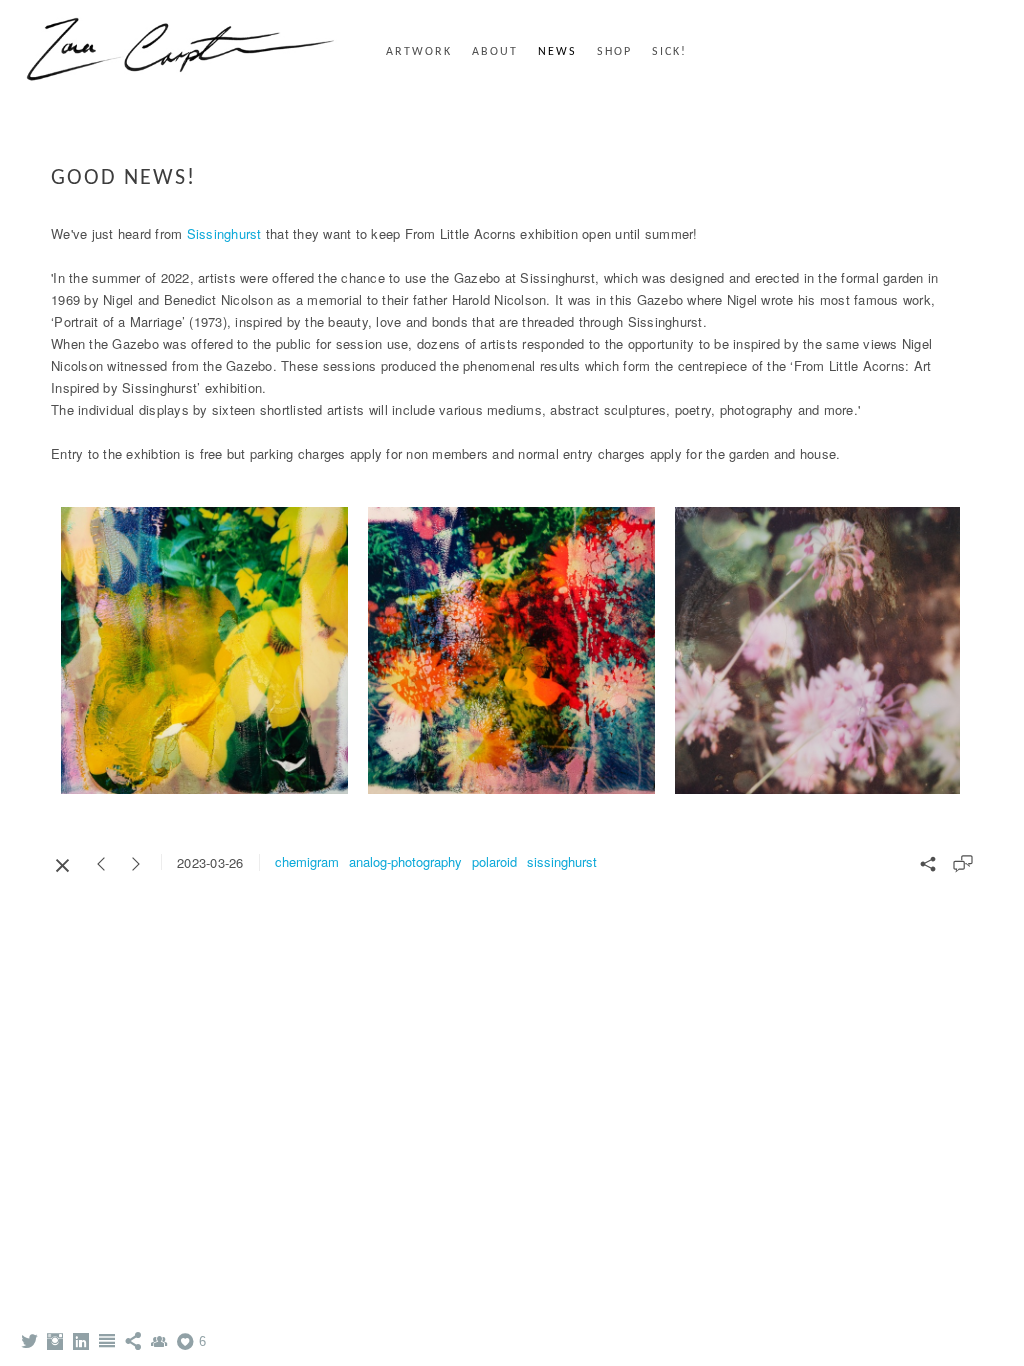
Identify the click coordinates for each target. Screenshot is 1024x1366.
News (557, 52)
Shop (614, 52)
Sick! (669, 52)
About (495, 52)
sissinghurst (562, 861)
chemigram (307, 861)
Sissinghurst (226, 233)
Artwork (419, 52)
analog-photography (405, 861)
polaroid (494, 861)
